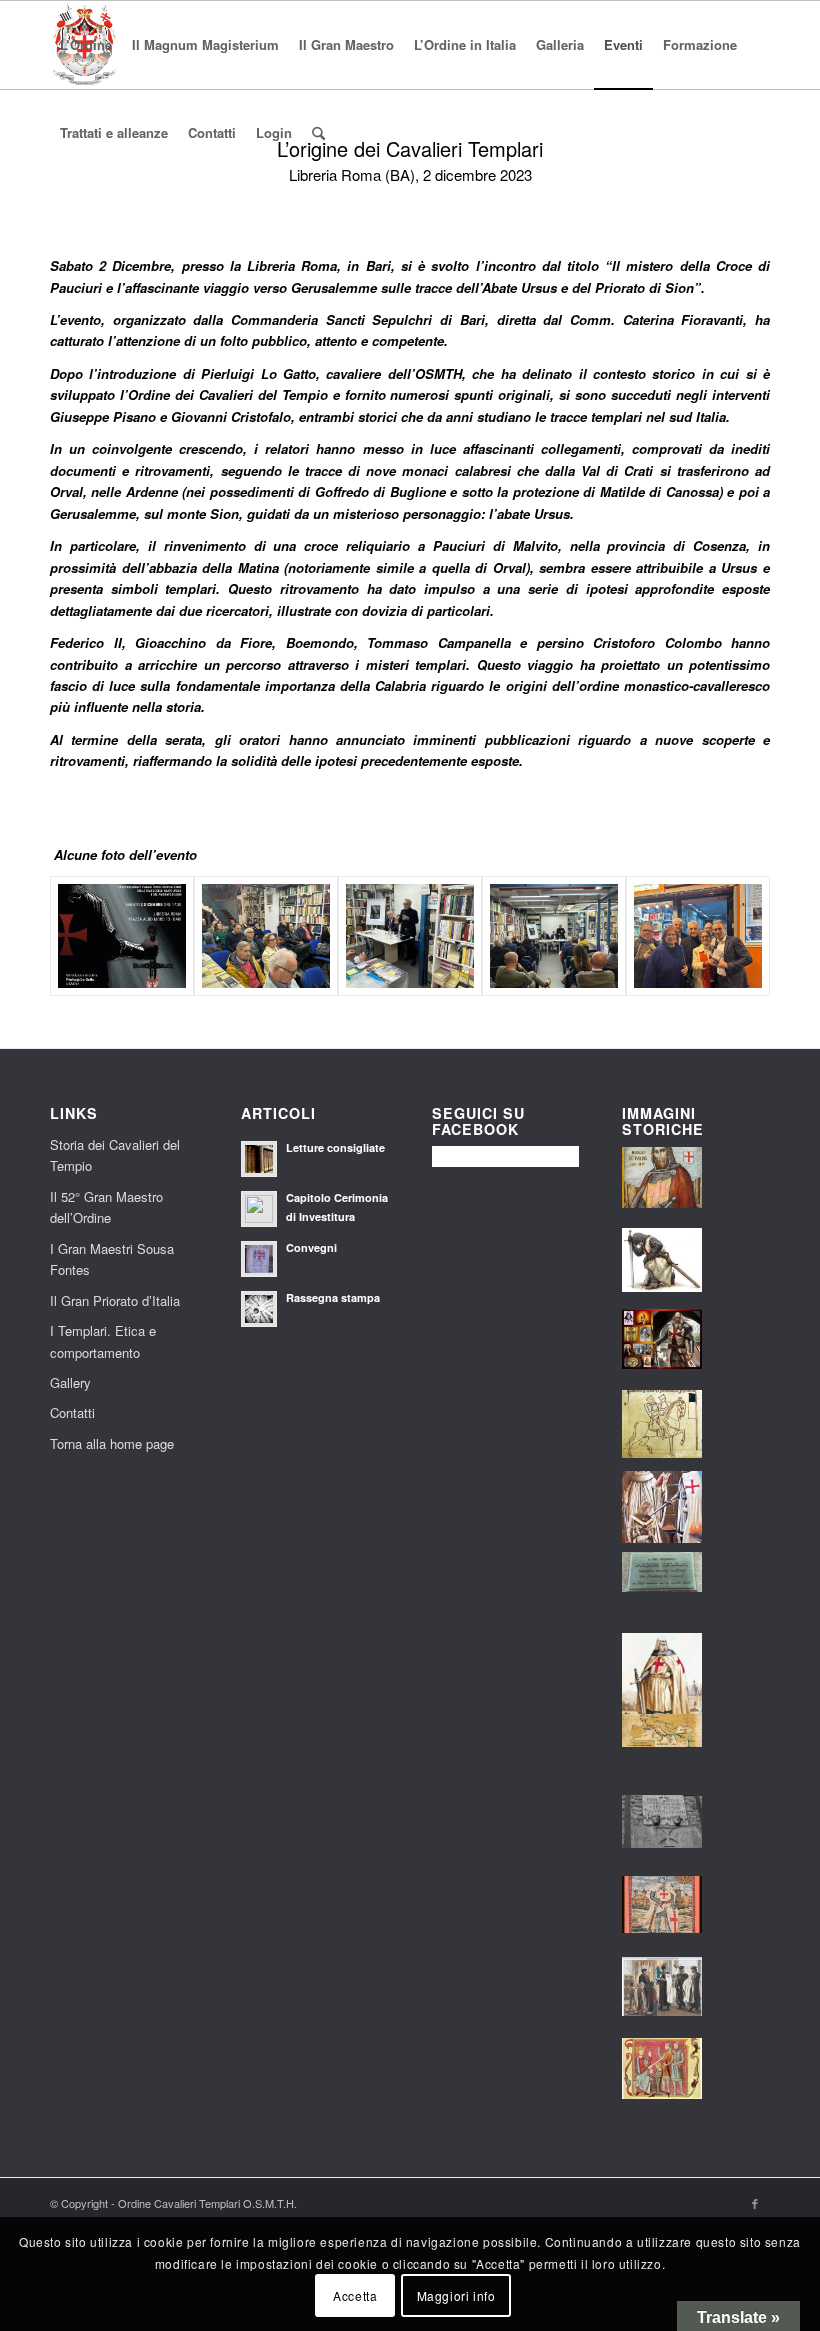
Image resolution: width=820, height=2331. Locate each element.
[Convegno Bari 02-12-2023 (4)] (698, 936)
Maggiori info (456, 2295)
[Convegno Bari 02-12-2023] (122, 936)
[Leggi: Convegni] (259, 1259)
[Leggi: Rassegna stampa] (259, 1309)
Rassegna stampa (333, 1297)
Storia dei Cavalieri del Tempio (115, 1155)
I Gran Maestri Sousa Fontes (112, 1259)
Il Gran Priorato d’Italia (115, 1300)
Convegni (311, 1247)
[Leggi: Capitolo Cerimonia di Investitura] (259, 1209)
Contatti (72, 1412)
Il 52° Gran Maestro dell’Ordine (106, 1207)
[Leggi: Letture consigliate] (259, 1159)
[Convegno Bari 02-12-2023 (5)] (266, 936)
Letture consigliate (335, 1147)
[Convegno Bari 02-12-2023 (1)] (554, 936)
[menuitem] (86, 45)
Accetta (355, 2295)
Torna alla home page (112, 1443)
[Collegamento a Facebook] (755, 2203)
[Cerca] (318, 133)
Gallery (70, 1382)
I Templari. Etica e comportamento (103, 1341)
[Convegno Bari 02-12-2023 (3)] (410, 936)
